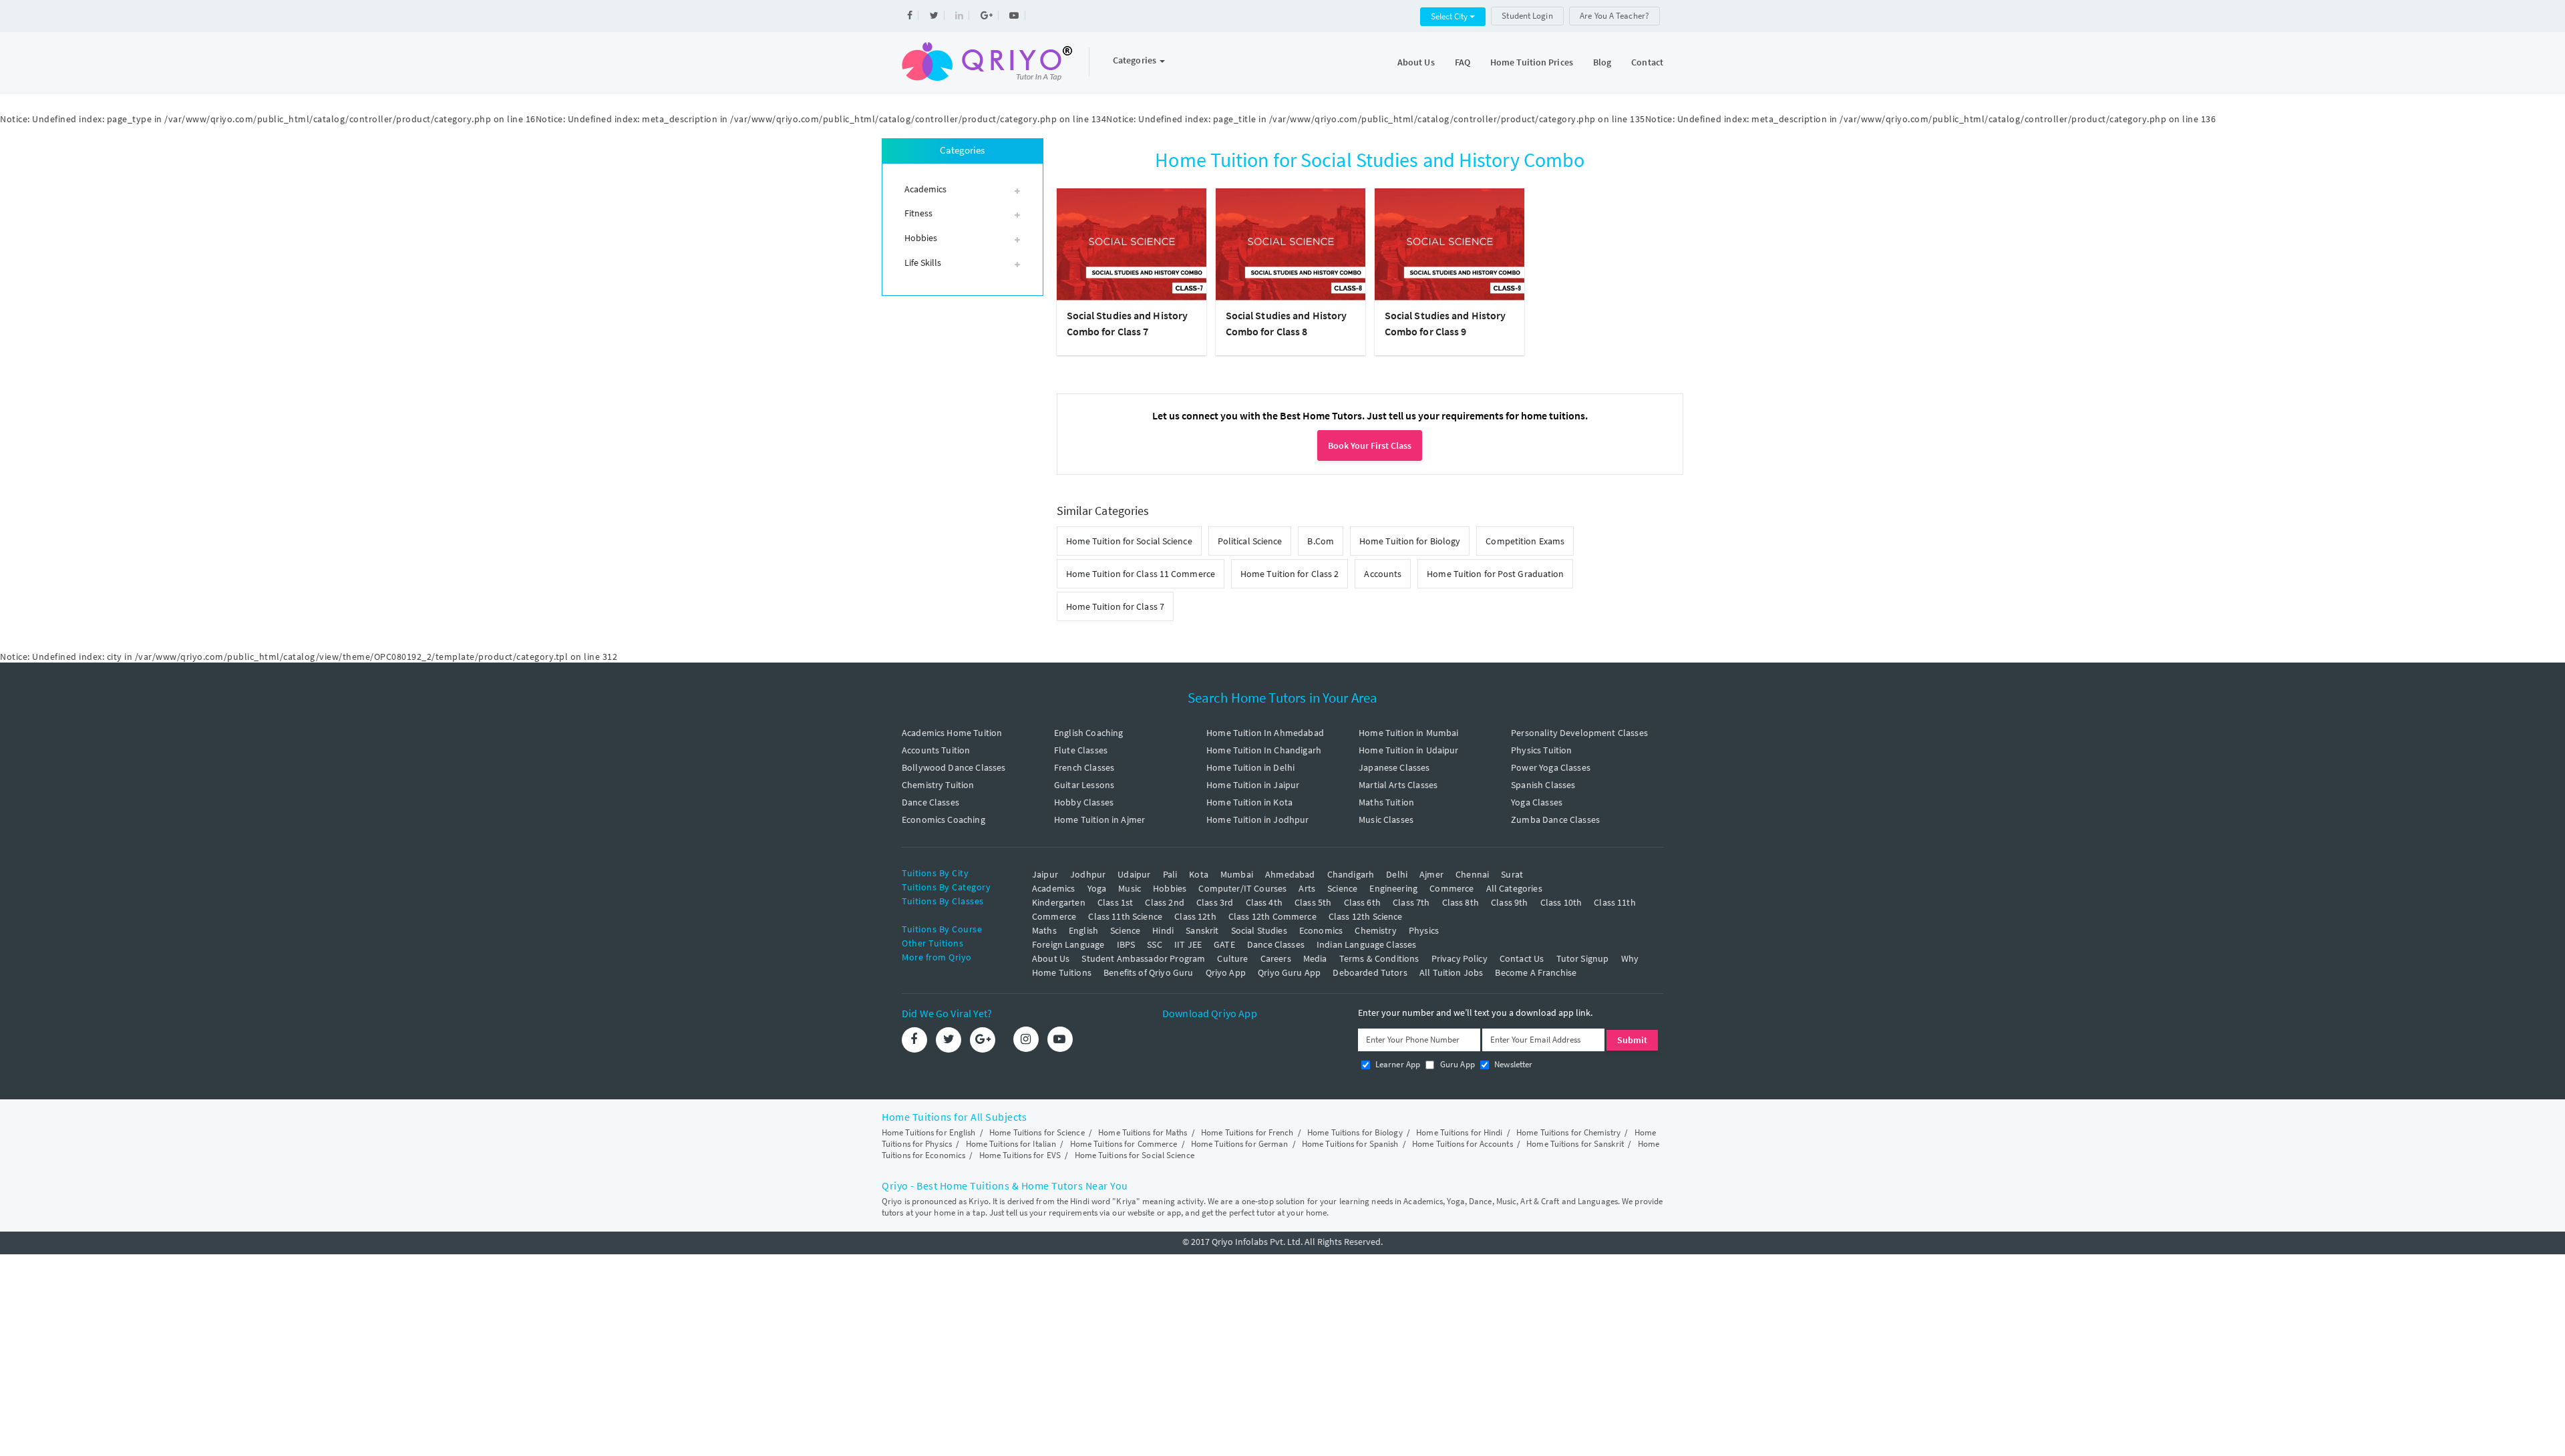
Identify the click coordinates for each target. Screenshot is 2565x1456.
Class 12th (1195, 916)
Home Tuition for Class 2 (1290, 574)
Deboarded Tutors (1370, 972)
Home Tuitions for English (929, 1132)
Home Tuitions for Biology (1355, 1132)
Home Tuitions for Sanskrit (1575, 1144)
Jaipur (1045, 874)
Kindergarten (1059, 902)
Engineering (1393, 888)
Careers (1276, 958)
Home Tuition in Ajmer (1099, 820)
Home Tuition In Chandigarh (1264, 750)
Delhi (1397, 874)
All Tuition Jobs (1451, 972)
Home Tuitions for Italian (1011, 1144)
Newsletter (1513, 1064)
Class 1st (1115, 902)
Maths (1044, 930)
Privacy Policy (1460, 958)
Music (1130, 888)
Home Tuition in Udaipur (1408, 750)
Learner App (1397, 1064)
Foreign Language (1068, 944)
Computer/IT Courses (1242, 888)
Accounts (1383, 574)
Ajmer (1431, 874)
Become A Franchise (1536, 972)
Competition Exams (1525, 541)
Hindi (1163, 930)
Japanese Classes (1394, 767)
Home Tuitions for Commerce (1124, 1144)
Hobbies (1170, 888)
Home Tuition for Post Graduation (1495, 574)
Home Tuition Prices (1532, 62)
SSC (1154, 944)
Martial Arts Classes (1398, 785)
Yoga (1097, 888)
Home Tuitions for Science (1037, 1132)
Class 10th (1561, 902)
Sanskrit (1202, 930)
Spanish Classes (1543, 785)
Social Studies (1259, 930)
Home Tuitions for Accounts (1463, 1144)
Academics (1053, 888)
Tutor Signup (1583, 958)
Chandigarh (1351, 874)
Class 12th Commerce (1272, 916)
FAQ (1463, 62)
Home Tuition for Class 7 (1115, 606)
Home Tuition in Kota (1249, 802)
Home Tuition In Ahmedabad (1265, 733)
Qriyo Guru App (1289, 972)
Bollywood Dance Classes (954, 767)
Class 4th (1264, 902)
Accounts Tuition (936, 750)
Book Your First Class (1370, 445)
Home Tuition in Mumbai (1408, 733)
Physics (1424, 930)
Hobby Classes (1084, 802)
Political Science (1250, 541)
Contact (1647, 62)
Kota (1199, 874)
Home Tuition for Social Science (1129, 541)
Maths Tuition (1386, 802)
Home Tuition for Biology (1410, 541)
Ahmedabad (1290, 874)
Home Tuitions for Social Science (1135, 1155)
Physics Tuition (1541, 750)
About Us (1416, 62)
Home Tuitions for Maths (1143, 1132)
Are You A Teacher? (1614, 16)
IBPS (1126, 944)
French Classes (1084, 767)
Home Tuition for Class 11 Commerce (1141, 574)
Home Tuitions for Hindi (1459, 1132)
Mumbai (1237, 874)
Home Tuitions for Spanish (1350, 1144)
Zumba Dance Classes (1555, 820)
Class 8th (1461, 902)
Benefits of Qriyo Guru (1148, 972)
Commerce (1451, 888)
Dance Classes (930, 802)
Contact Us (1522, 958)
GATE (1224, 944)
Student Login (1527, 16)
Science (1342, 888)
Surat (1512, 874)
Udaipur (1134, 874)
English (1083, 930)
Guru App (1456, 1064)
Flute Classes (1081, 750)
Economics (1321, 930)
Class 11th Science (1125, 916)
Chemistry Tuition (938, 785)
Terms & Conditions (1379, 958)
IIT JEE (1188, 944)
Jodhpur (1088, 874)
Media (1315, 958)
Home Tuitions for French (1247, 1132)
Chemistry (1375, 930)
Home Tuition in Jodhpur (1257, 820)
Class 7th (1411, 902)
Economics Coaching (944, 820)
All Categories (1514, 888)
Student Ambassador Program (1143, 958)
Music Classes (1386, 820)
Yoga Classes (1537, 802)
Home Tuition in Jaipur (1253, 785)
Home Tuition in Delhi (1250, 767)
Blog (1602, 62)
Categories (1136, 60)
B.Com (1321, 541)
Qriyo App (1226, 972)
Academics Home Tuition (952, 733)
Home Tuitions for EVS (1020, 1155)
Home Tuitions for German (1239, 1144)
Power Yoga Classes (1551, 767)
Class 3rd (1215, 902)
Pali (1170, 874)
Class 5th (1313, 902)
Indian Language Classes (1366, 944)
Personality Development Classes (1579, 733)
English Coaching (1088, 733)
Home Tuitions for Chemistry (1568, 1132)
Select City (1450, 16)
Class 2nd (1164, 902)
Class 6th (1362, 902)
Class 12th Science (1366, 916)
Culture (1232, 958)
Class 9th (1509, 902)
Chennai (1472, 874)
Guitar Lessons (1084, 785)
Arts (1307, 888)
